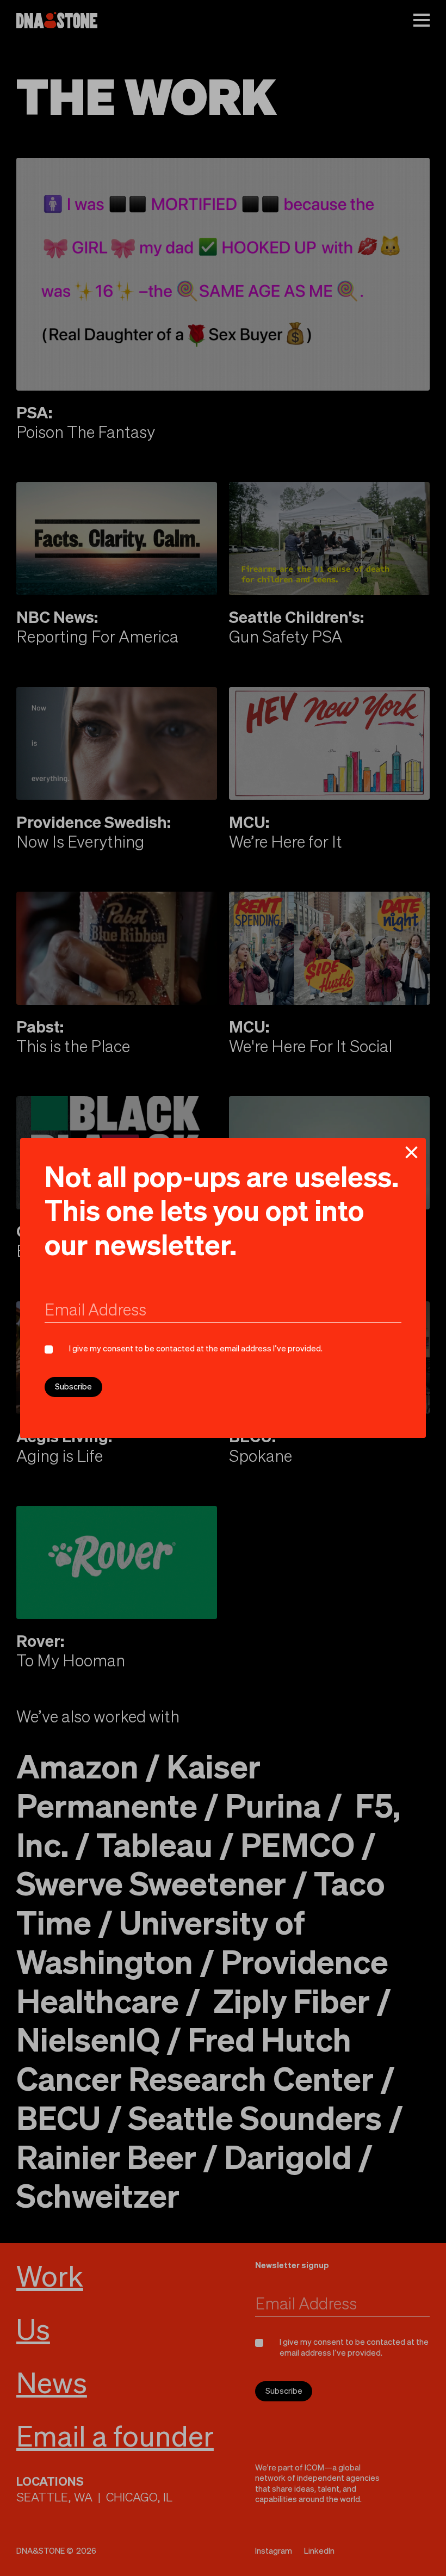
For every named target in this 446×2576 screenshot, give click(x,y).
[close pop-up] (411, 1152)
